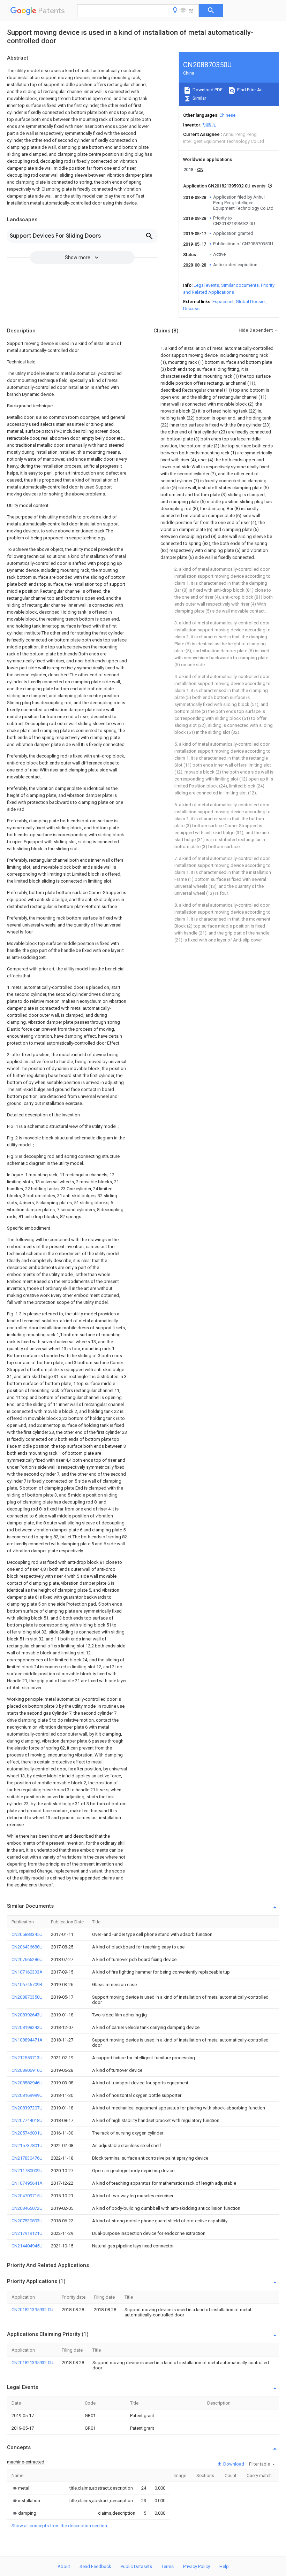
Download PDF (207, 90)
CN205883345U (27, 1934)
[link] (20, 2488)
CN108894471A (27, 2040)
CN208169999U (27, 2095)
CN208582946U (27, 2083)
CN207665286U (27, 1959)
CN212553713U (27, 2058)
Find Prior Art (250, 90)
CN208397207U (27, 2108)
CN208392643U (27, 2015)
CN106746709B (27, 1985)
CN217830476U (27, 2158)
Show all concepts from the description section (59, 2526)
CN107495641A (27, 2183)
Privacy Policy (197, 2566)
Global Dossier (251, 302)
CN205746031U (27, 2133)
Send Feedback (95, 2566)
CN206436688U (27, 1947)
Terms (168, 2566)
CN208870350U (27, 1997)
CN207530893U (27, 2221)
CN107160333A (27, 1972)
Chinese (227, 115)
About (64, 2566)
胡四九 (209, 125)
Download (233, 2464)
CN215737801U (27, 2146)
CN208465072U (27, 2208)
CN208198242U (27, 2027)
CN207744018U (27, 2120)
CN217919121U (27, 2233)
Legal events (206, 285)
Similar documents (240, 285)
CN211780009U (27, 2171)
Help (224, 2566)
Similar (199, 98)
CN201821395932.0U (32, 2310)
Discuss (191, 309)
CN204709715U (27, 2196)
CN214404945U (27, 2246)
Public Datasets (136, 2566)
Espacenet (223, 302)
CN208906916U (27, 2070)
